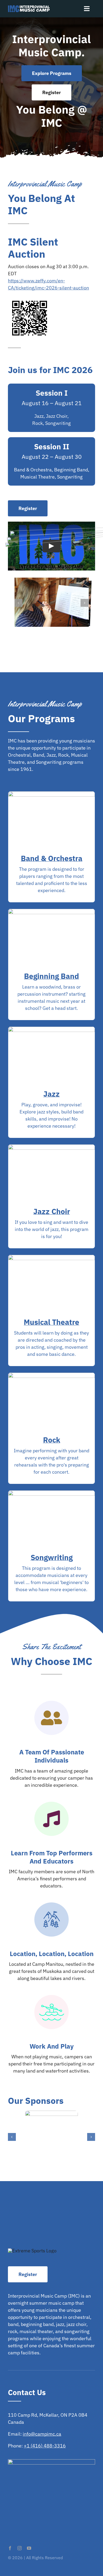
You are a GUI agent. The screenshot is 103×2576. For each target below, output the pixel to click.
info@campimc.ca (42, 2434)
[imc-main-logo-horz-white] (29, 7)
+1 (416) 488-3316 (45, 2446)
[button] (18, 603)
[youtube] (29, 2548)
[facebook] (10, 2548)
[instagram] (20, 2548)
